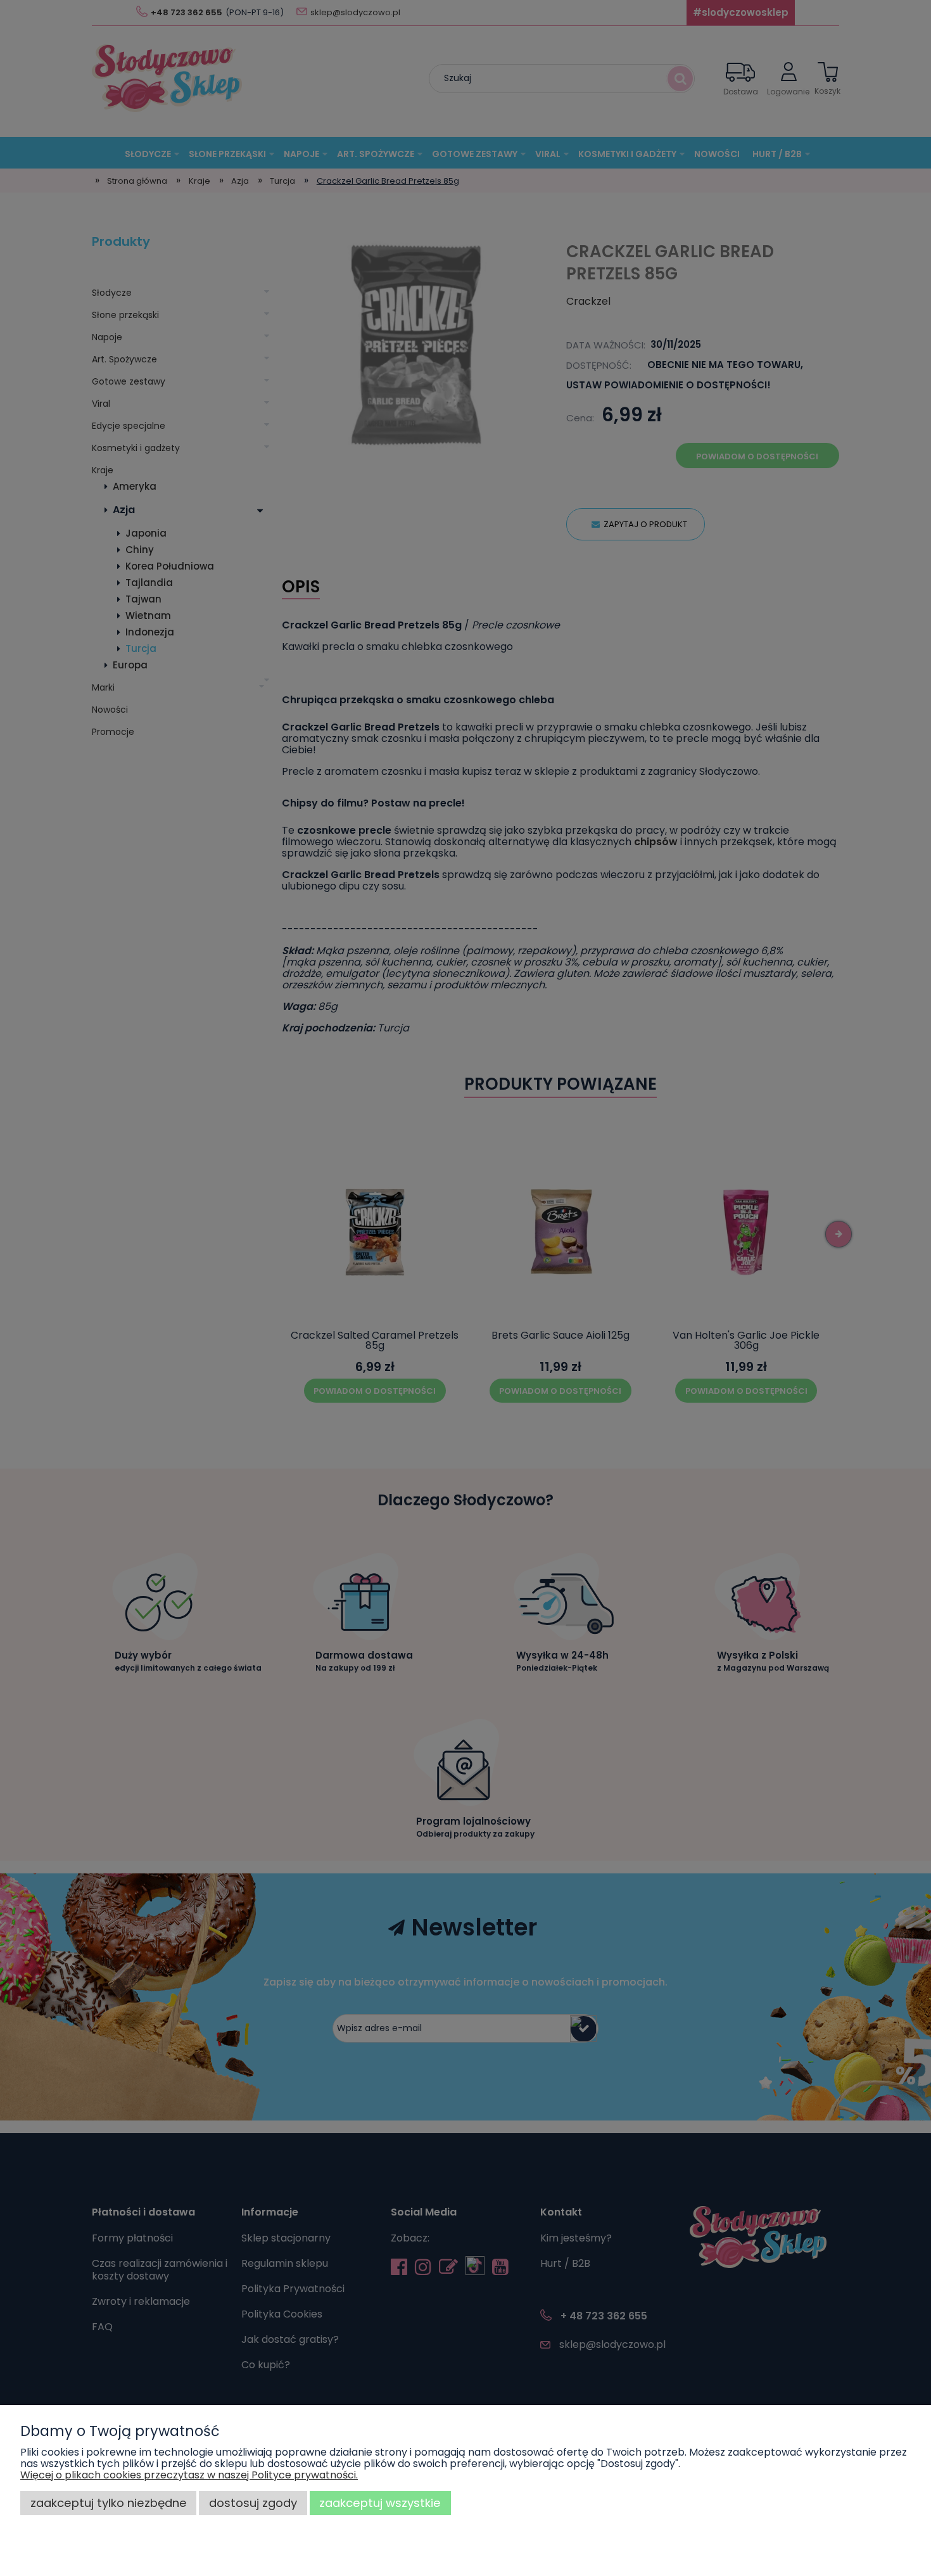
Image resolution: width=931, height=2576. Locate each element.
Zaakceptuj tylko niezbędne (109, 2503)
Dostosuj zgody (253, 2503)
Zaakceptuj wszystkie (380, 2503)
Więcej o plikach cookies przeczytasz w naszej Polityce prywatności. (189, 2475)
